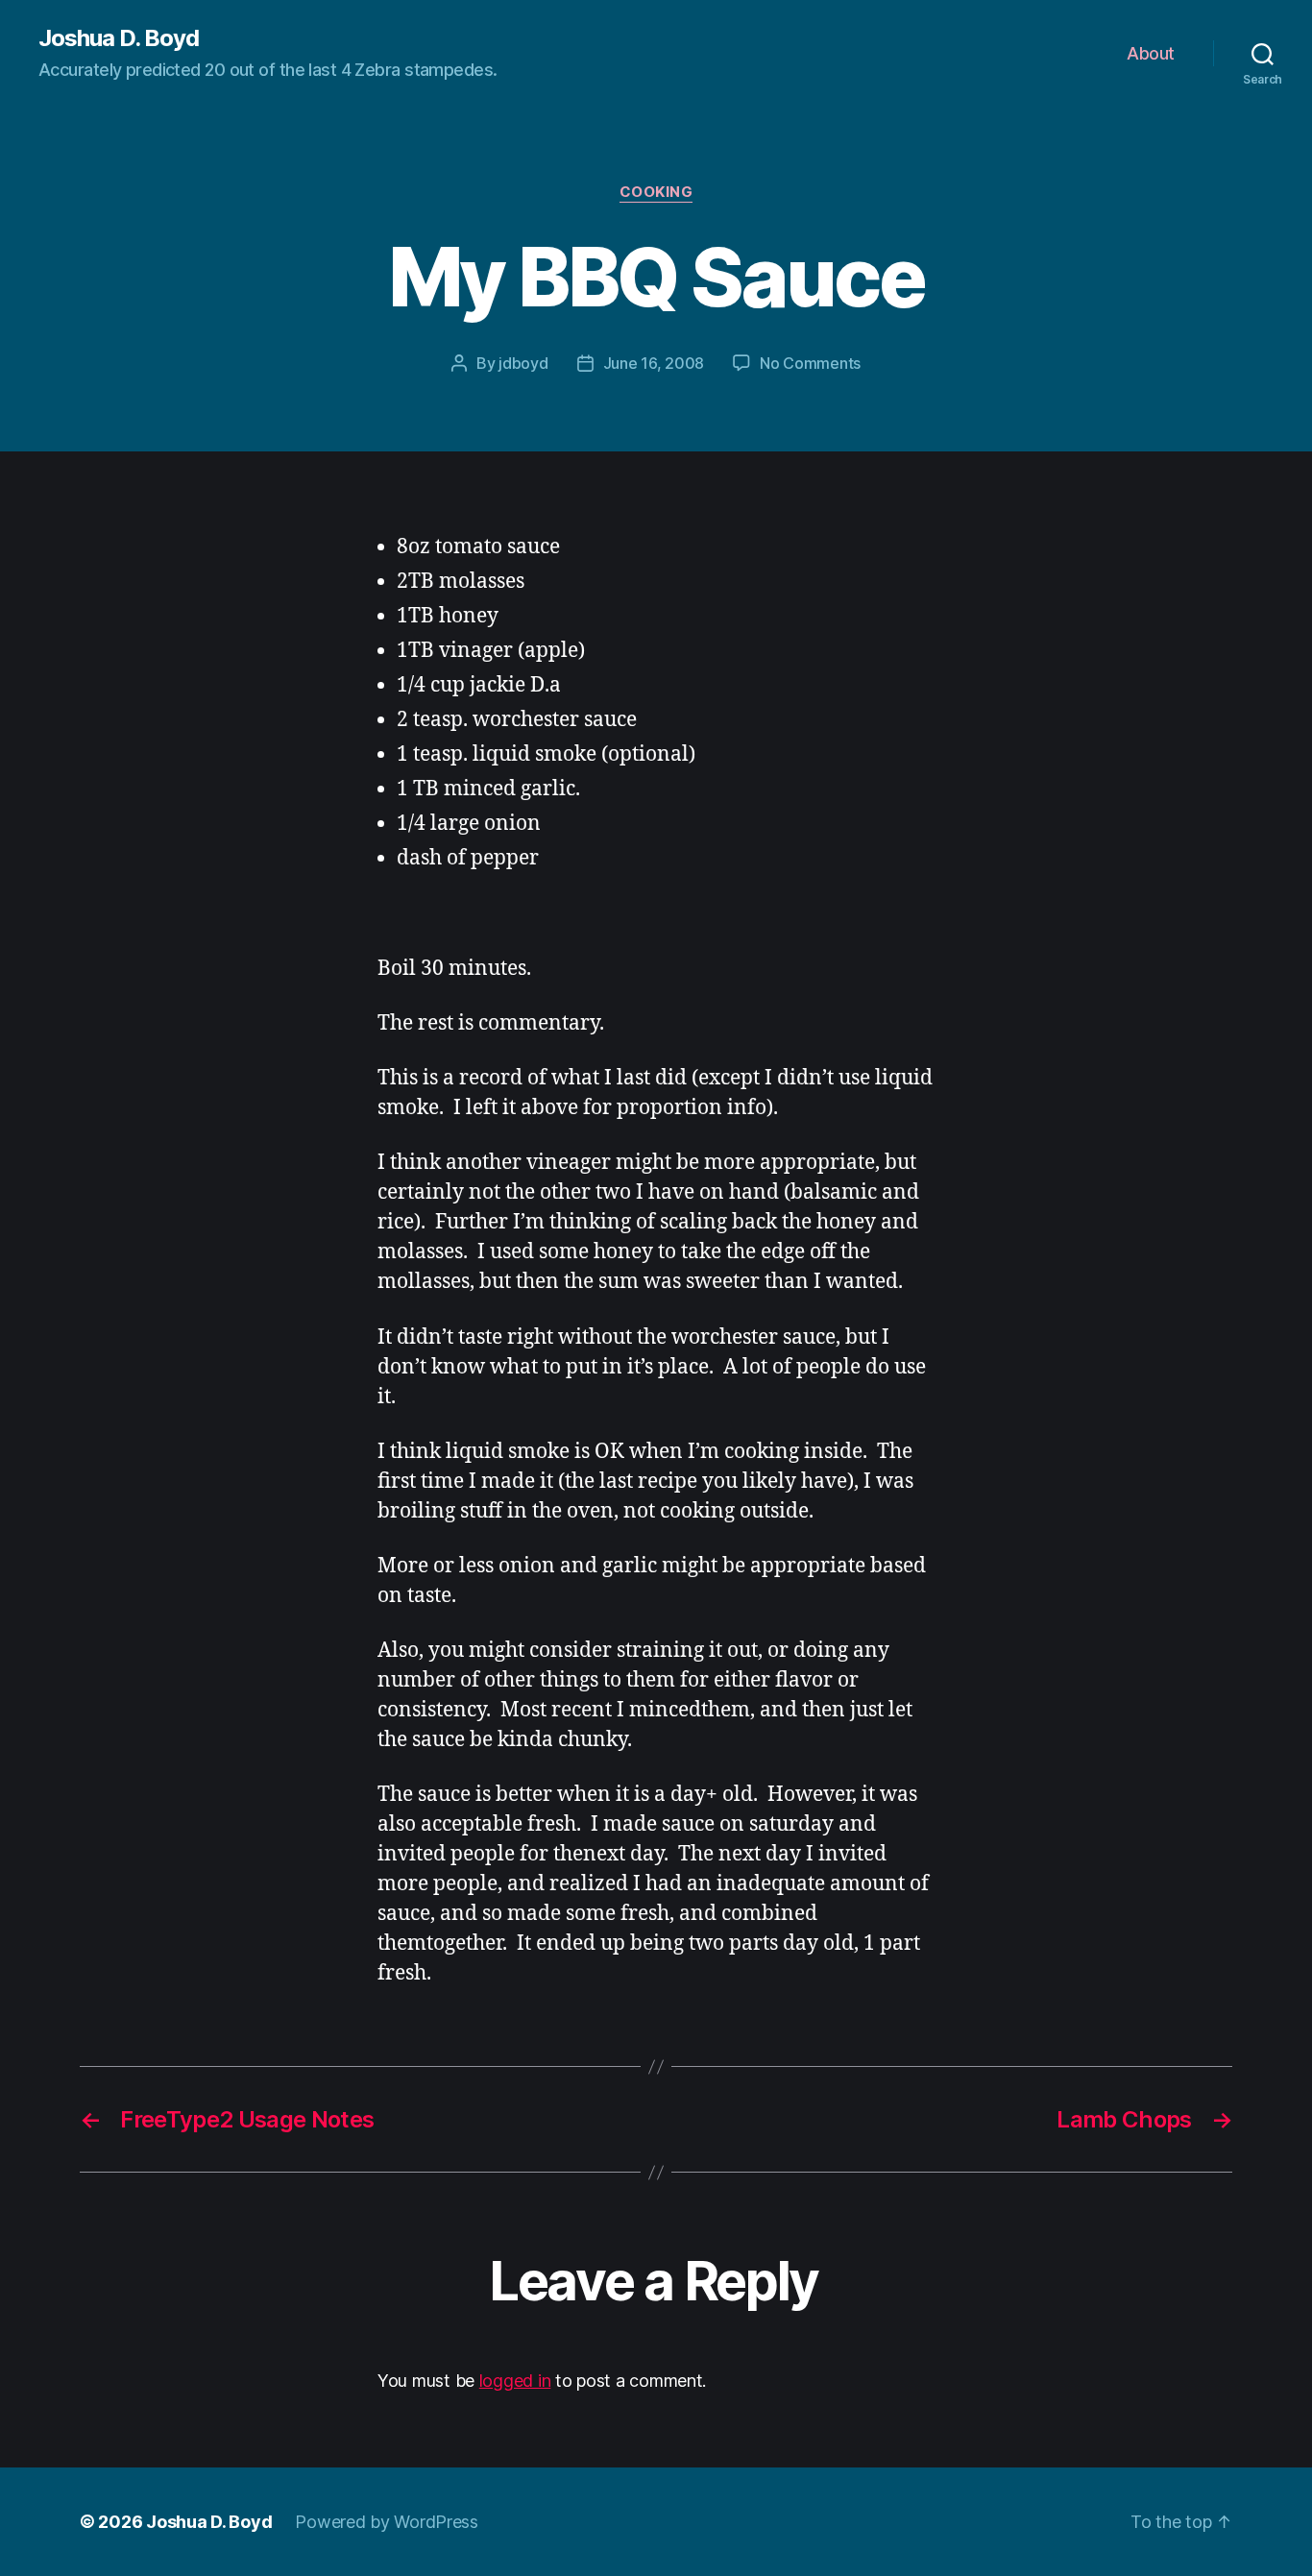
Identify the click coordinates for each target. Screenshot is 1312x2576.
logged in (515, 2381)
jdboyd (523, 363)
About (1151, 53)
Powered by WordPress (387, 2522)
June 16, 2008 (654, 363)
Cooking (656, 192)
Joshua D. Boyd (119, 38)
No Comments (810, 363)
